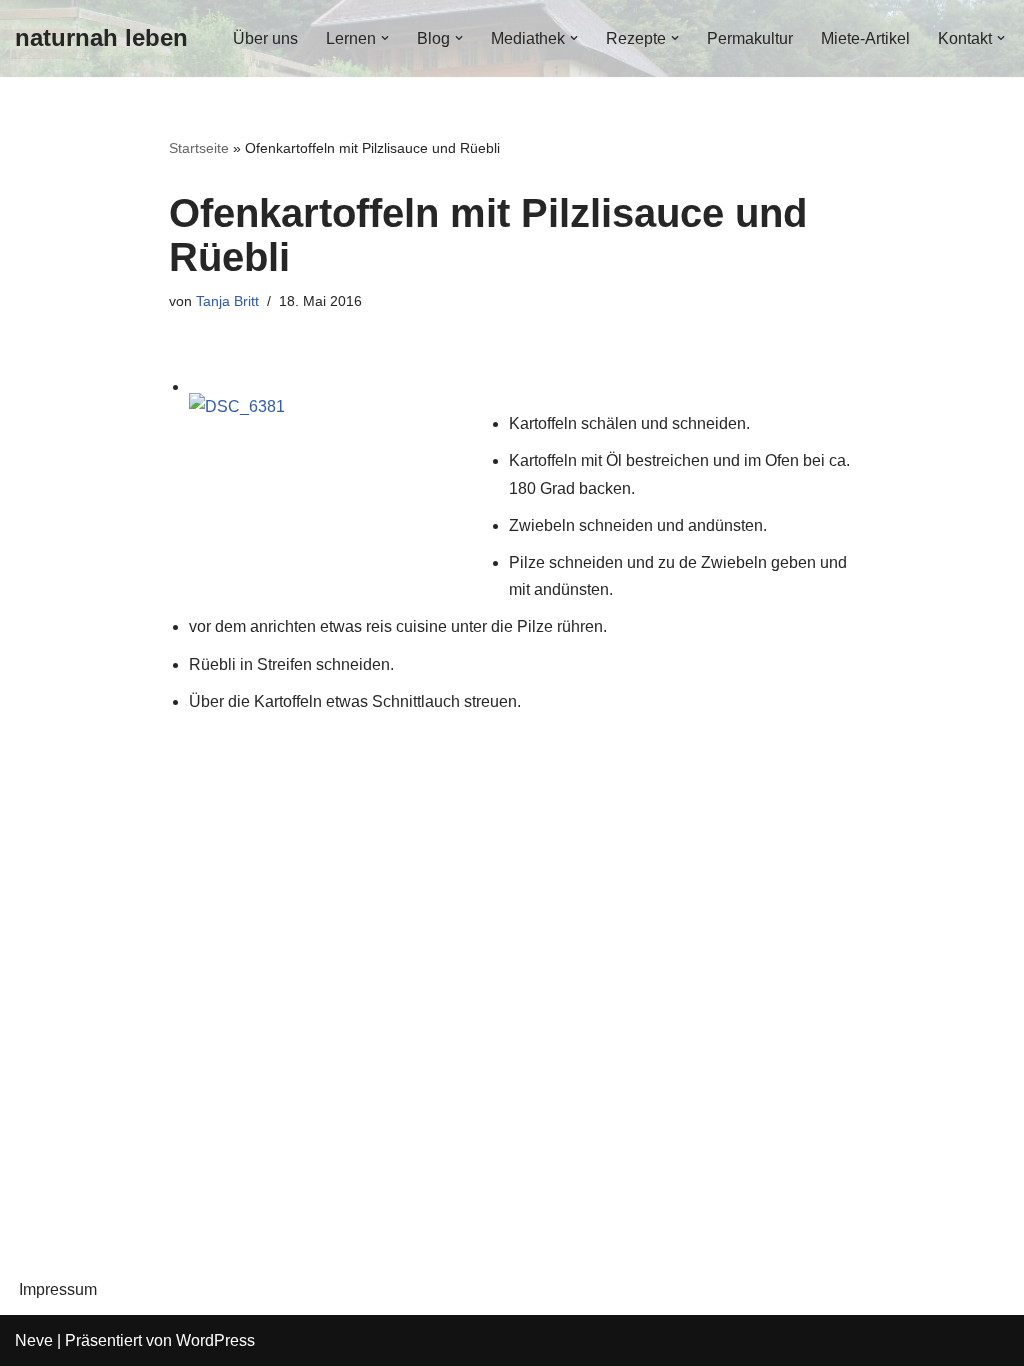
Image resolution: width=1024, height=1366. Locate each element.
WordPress (215, 1340)
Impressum (58, 1289)
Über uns (265, 38)
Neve (34, 1340)
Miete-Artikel (865, 38)
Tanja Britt (227, 301)
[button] (385, 38)
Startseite (199, 148)
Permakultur (750, 38)
